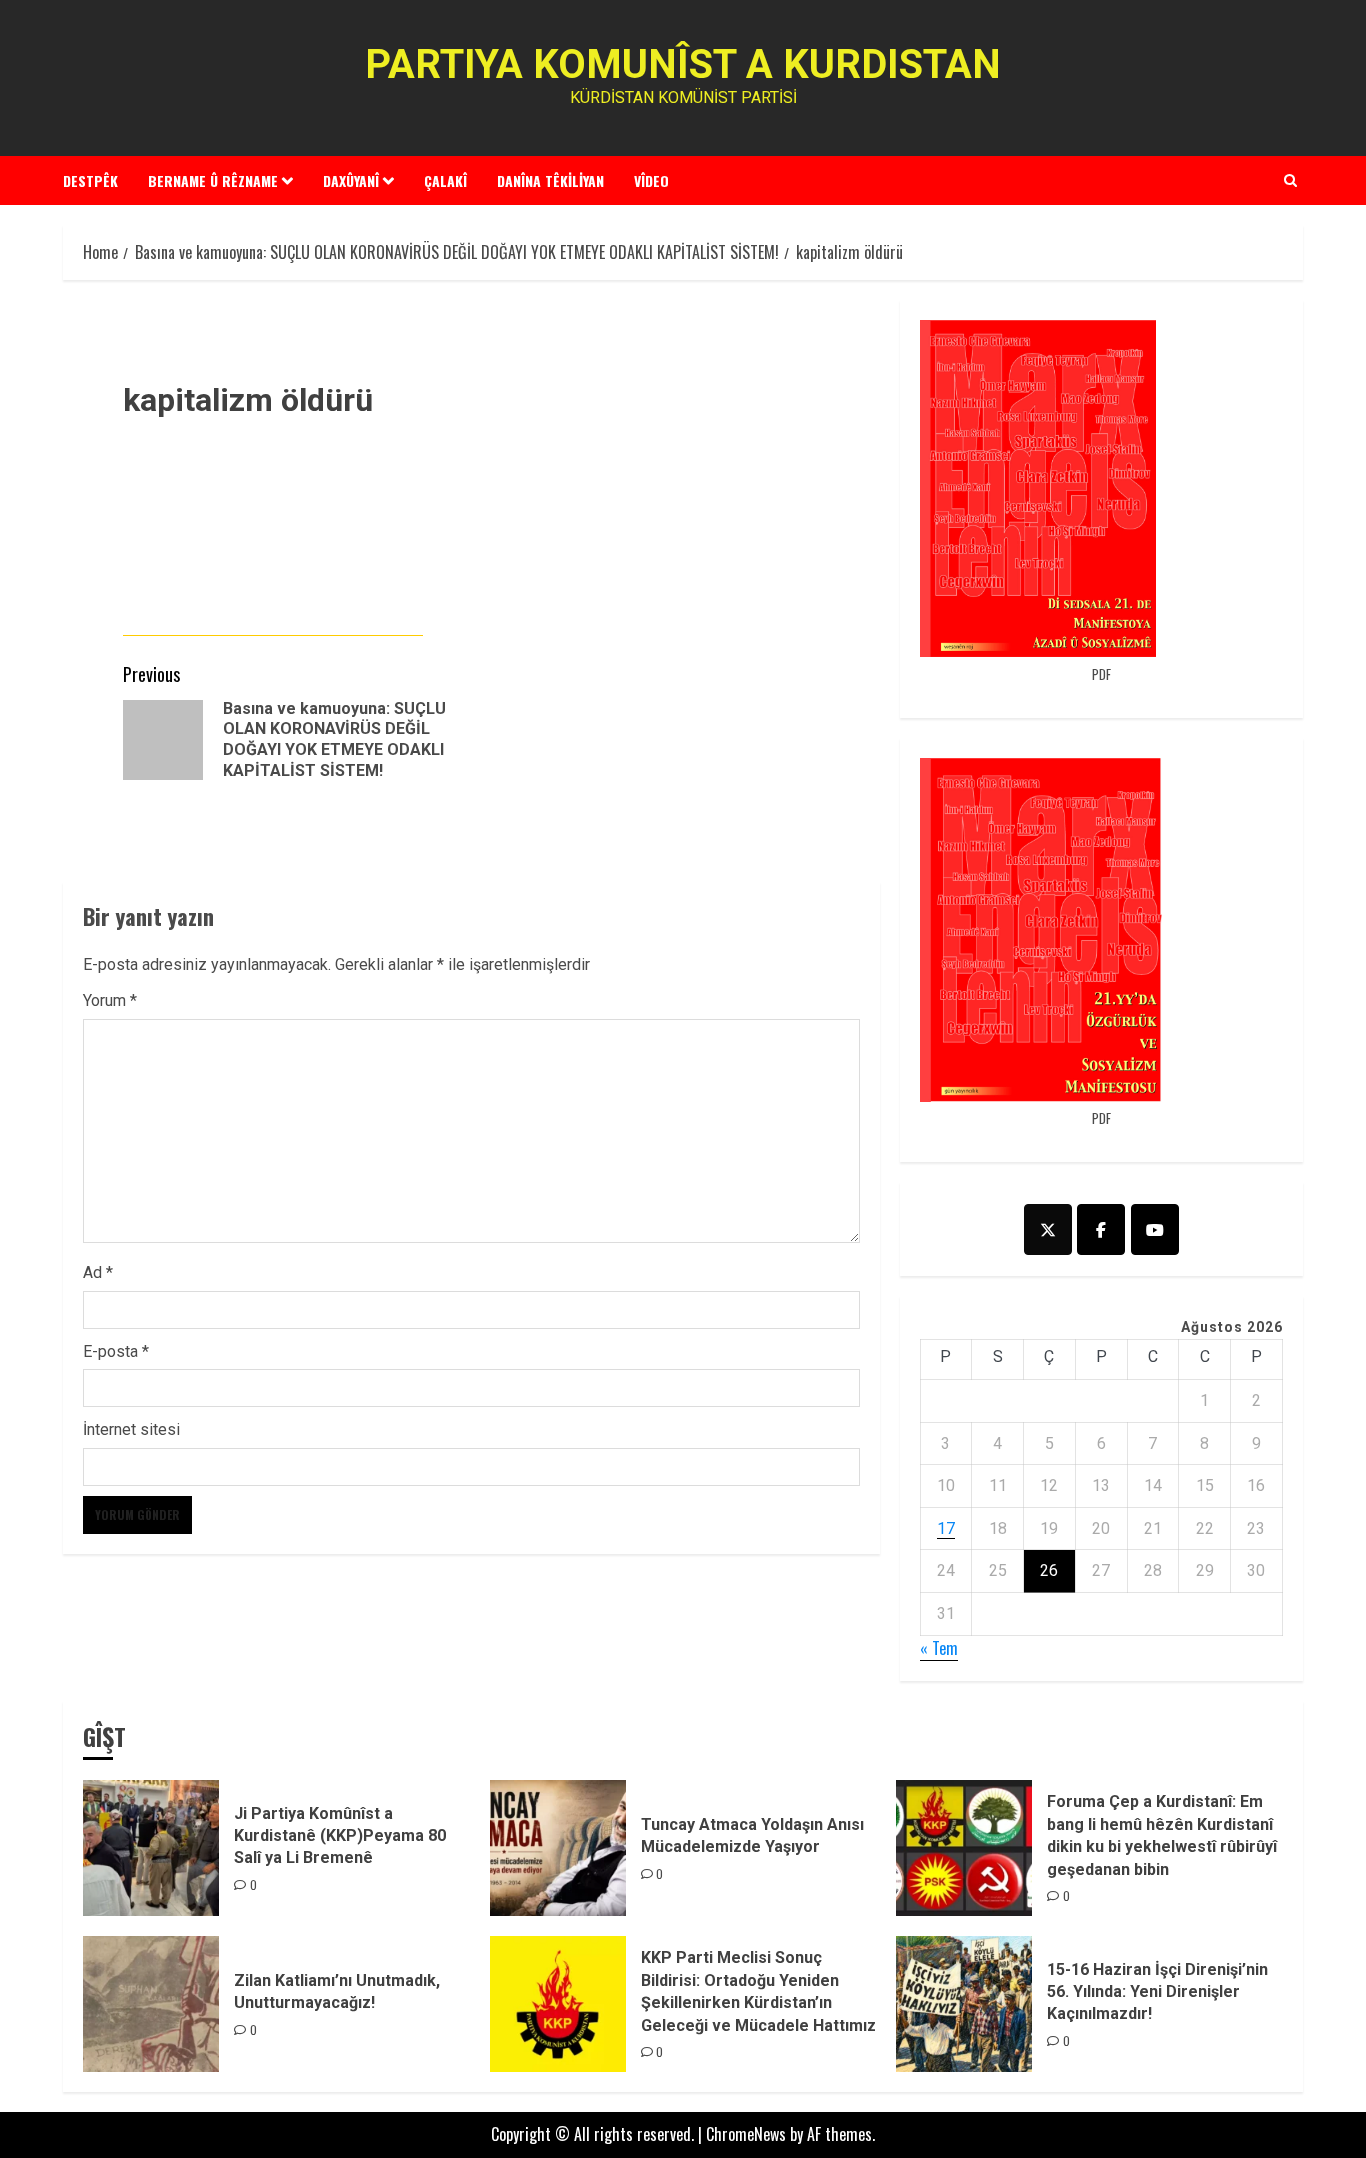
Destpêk (90, 180)
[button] (1290, 180)
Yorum (110, 1000)
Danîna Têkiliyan (550, 180)
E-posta (116, 1351)
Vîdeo (651, 180)
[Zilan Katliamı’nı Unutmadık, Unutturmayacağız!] (151, 2004)
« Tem (939, 1648)
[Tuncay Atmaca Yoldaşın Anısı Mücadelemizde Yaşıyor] (558, 1848)
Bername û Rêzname (213, 180)
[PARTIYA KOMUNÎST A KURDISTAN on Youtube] (1155, 1229)
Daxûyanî (351, 180)
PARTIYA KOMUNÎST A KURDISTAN (683, 64)
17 (946, 1528)
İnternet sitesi (131, 1429)
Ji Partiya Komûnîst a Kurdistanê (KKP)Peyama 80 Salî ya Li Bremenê (340, 1836)
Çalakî (445, 180)
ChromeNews (746, 2134)
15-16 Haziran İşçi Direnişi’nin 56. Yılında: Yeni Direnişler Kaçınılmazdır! (1157, 1992)
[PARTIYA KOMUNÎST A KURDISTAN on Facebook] (1101, 1229)
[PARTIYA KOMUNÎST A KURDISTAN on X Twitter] (1048, 1229)
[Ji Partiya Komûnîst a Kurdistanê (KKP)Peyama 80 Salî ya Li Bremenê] (151, 1848)
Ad (98, 1272)
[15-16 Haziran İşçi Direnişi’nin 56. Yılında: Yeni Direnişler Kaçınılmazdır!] (964, 2004)
